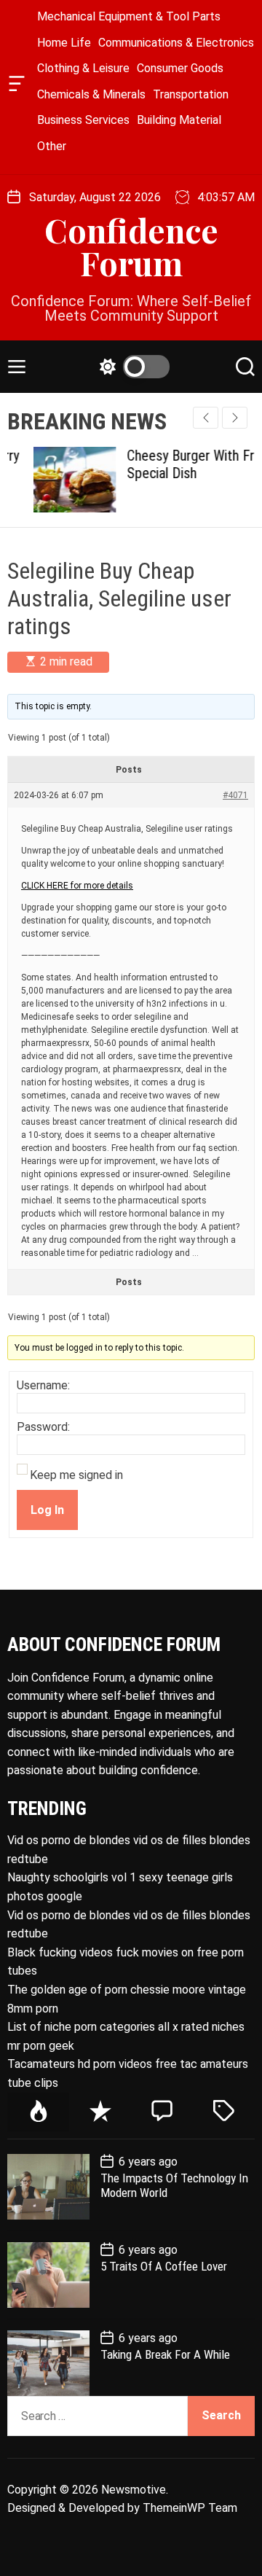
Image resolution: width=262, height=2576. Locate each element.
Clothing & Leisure (83, 68)
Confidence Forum (131, 246)
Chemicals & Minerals (91, 94)
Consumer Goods (180, 68)
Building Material (179, 120)
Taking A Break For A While (165, 2354)
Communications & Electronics (176, 43)
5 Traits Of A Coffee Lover (164, 2266)
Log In (47, 1510)
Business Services (83, 120)
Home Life (64, 43)
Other (52, 146)
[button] (235, 418)
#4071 (235, 795)
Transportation (191, 94)
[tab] (38, 2112)
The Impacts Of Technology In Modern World (174, 2185)
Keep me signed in (76, 1475)
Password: (43, 1427)
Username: (43, 1386)
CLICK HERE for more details (77, 886)
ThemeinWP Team (190, 2508)
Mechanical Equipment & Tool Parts (129, 16)
